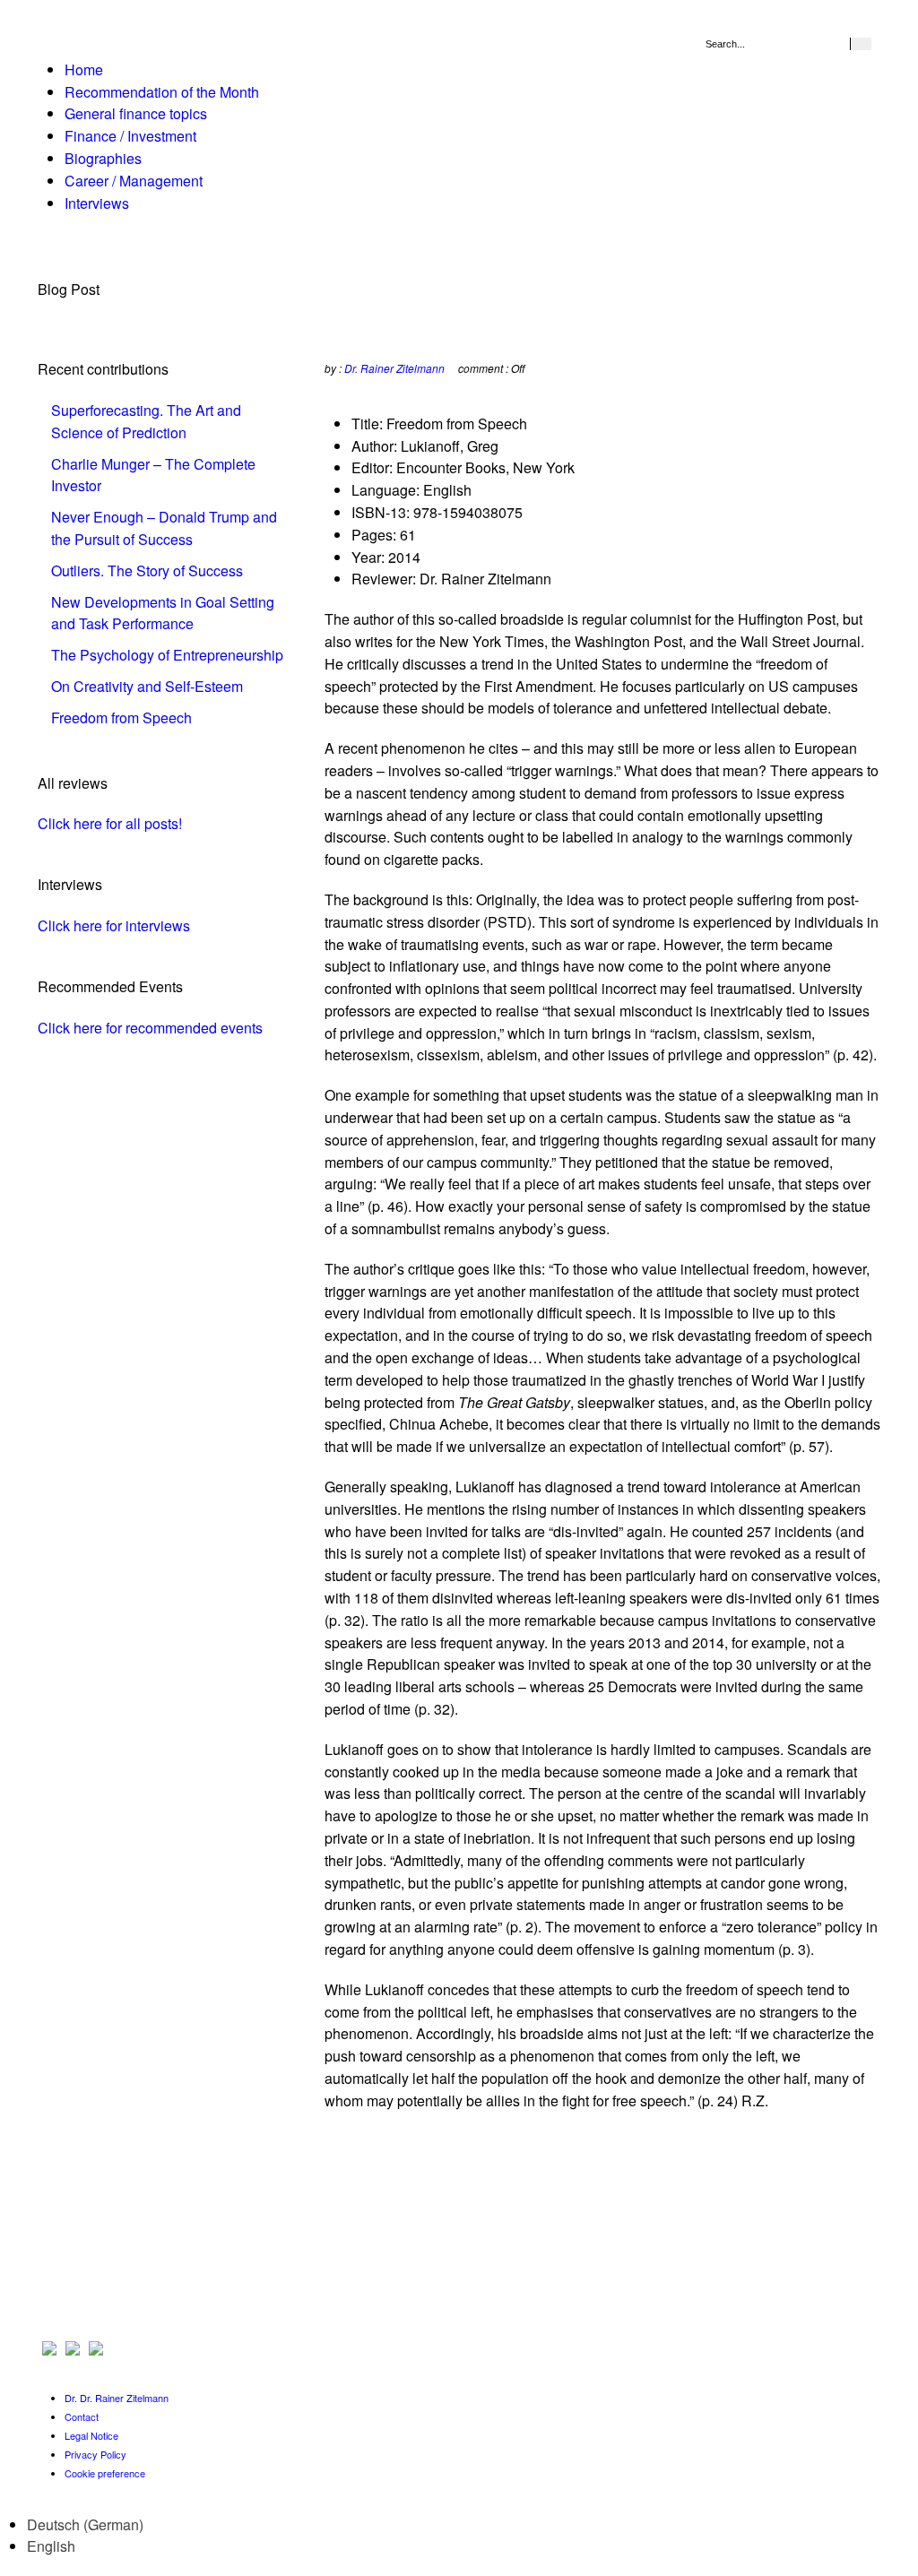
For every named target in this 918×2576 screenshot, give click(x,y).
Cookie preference (105, 2473)
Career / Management (134, 181)
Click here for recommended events (150, 1028)
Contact (82, 2416)
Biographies (103, 158)
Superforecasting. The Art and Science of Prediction (146, 421)
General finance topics (136, 113)
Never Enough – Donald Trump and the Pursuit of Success (164, 528)
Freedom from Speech (121, 717)
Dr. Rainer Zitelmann (394, 368)
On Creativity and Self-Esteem (147, 686)
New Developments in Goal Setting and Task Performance (163, 613)
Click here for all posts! (110, 823)
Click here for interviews (114, 925)
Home (84, 69)
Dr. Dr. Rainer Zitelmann (117, 2398)
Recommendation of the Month (162, 92)
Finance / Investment (130, 136)
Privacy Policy (95, 2454)
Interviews (97, 203)
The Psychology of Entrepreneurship (167, 655)
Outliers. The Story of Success (147, 571)
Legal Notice (91, 2435)
